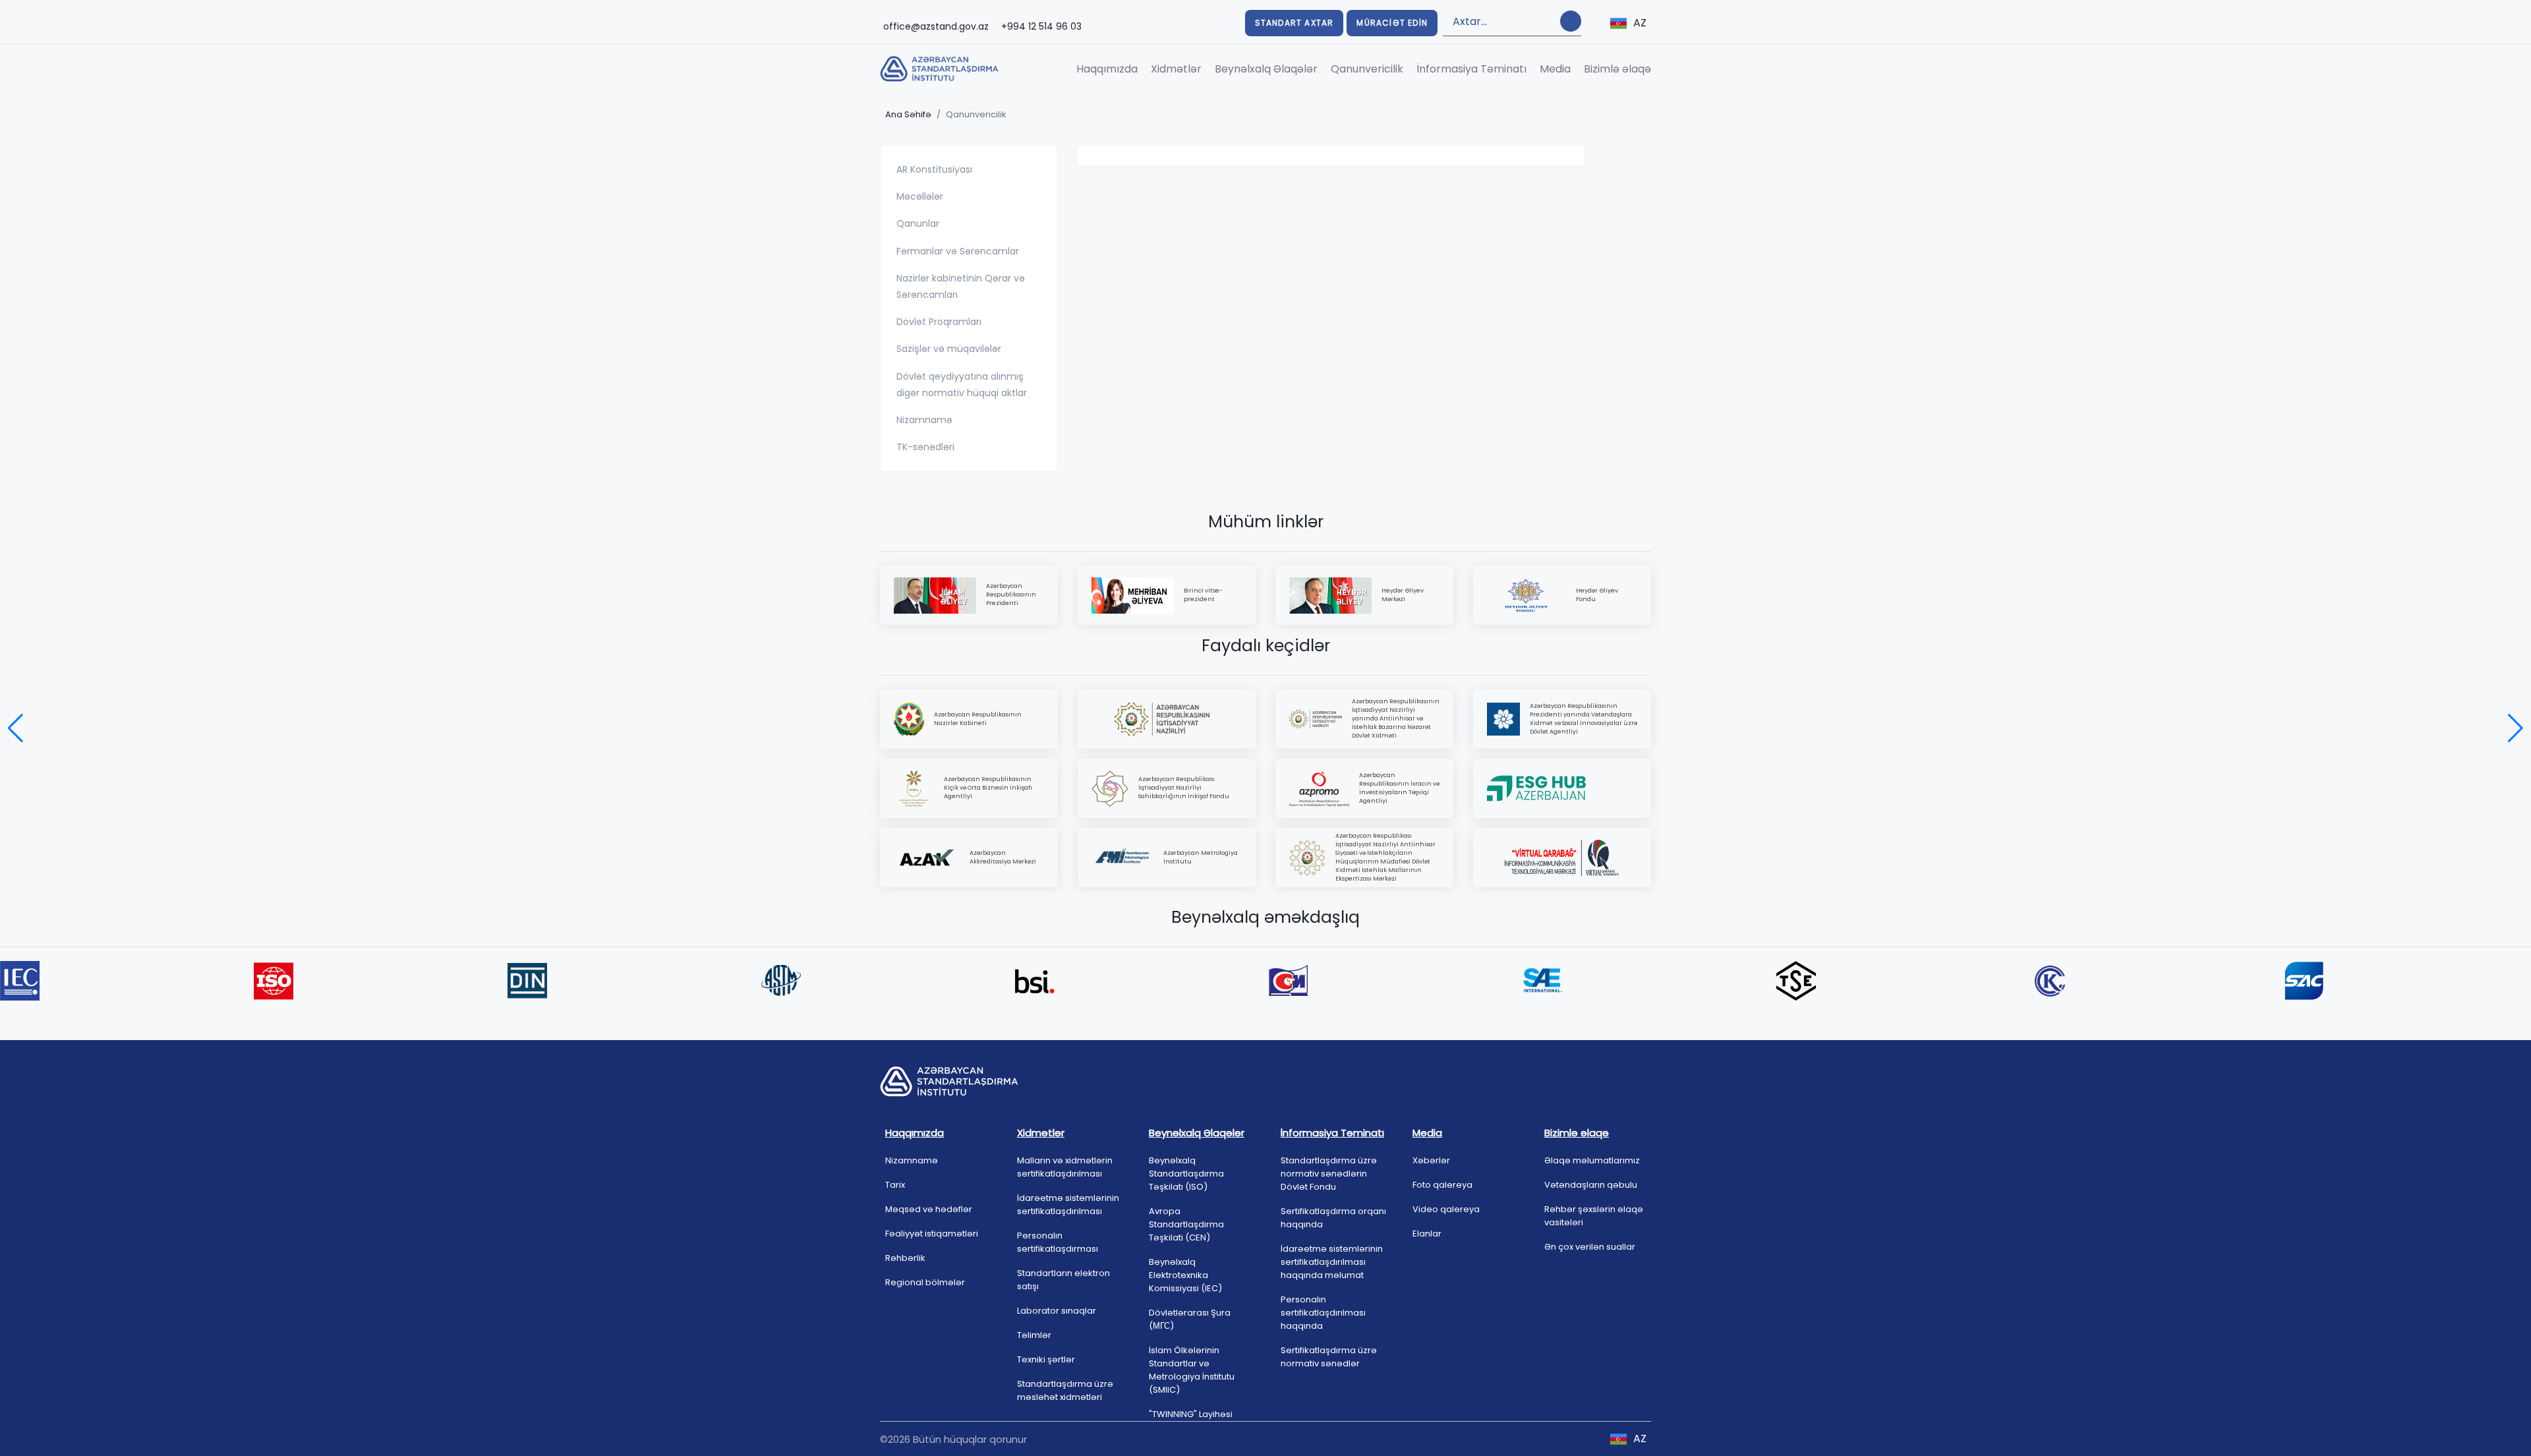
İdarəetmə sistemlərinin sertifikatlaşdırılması (1068, 1205)
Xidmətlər (1176, 69)
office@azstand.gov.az (936, 26)
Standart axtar (1295, 23)
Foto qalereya (1442, 1185)
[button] (15, 728)
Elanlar (1427, 1234)
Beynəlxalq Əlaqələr (1266, 69)
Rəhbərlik (905, 1258)
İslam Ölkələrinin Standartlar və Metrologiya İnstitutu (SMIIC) (1192, 1370)
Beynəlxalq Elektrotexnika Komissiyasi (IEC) (1185, 1275)
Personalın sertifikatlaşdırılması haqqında (1323, 1313)
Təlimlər (1034, 1335)
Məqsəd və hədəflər (929, 1209)
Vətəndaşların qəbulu (1591, 1185)
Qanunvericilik (1367, 69)
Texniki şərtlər (1046, 1359)
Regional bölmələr (925, 1282)
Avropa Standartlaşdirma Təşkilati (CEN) (1186, 1224)
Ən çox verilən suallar (1590, 1247)
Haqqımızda (1107, 69)
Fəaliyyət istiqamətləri (932, 1234)
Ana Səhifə (908, 114)
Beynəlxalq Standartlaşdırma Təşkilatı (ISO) (1186, 1174)
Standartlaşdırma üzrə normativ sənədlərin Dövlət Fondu (1329, 1174)
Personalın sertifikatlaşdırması (1058, 1242)
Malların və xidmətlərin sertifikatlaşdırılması (1065, 1167)
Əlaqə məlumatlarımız (1592, 1160)
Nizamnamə (912, 1160)
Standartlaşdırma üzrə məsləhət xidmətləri (1065, 1390)
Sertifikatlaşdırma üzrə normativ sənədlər (1329, 1357)
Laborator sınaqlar (1057, 1311)
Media (1555, 69)
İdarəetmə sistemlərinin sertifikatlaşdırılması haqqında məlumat (1332, 1262)
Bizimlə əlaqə (1617, 69)
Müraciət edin (1392, 23)
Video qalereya (1446, 1209)
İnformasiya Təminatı (1471, 69)
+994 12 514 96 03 (1041, 26)
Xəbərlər (1431, 1160)
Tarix (895, 1185)
